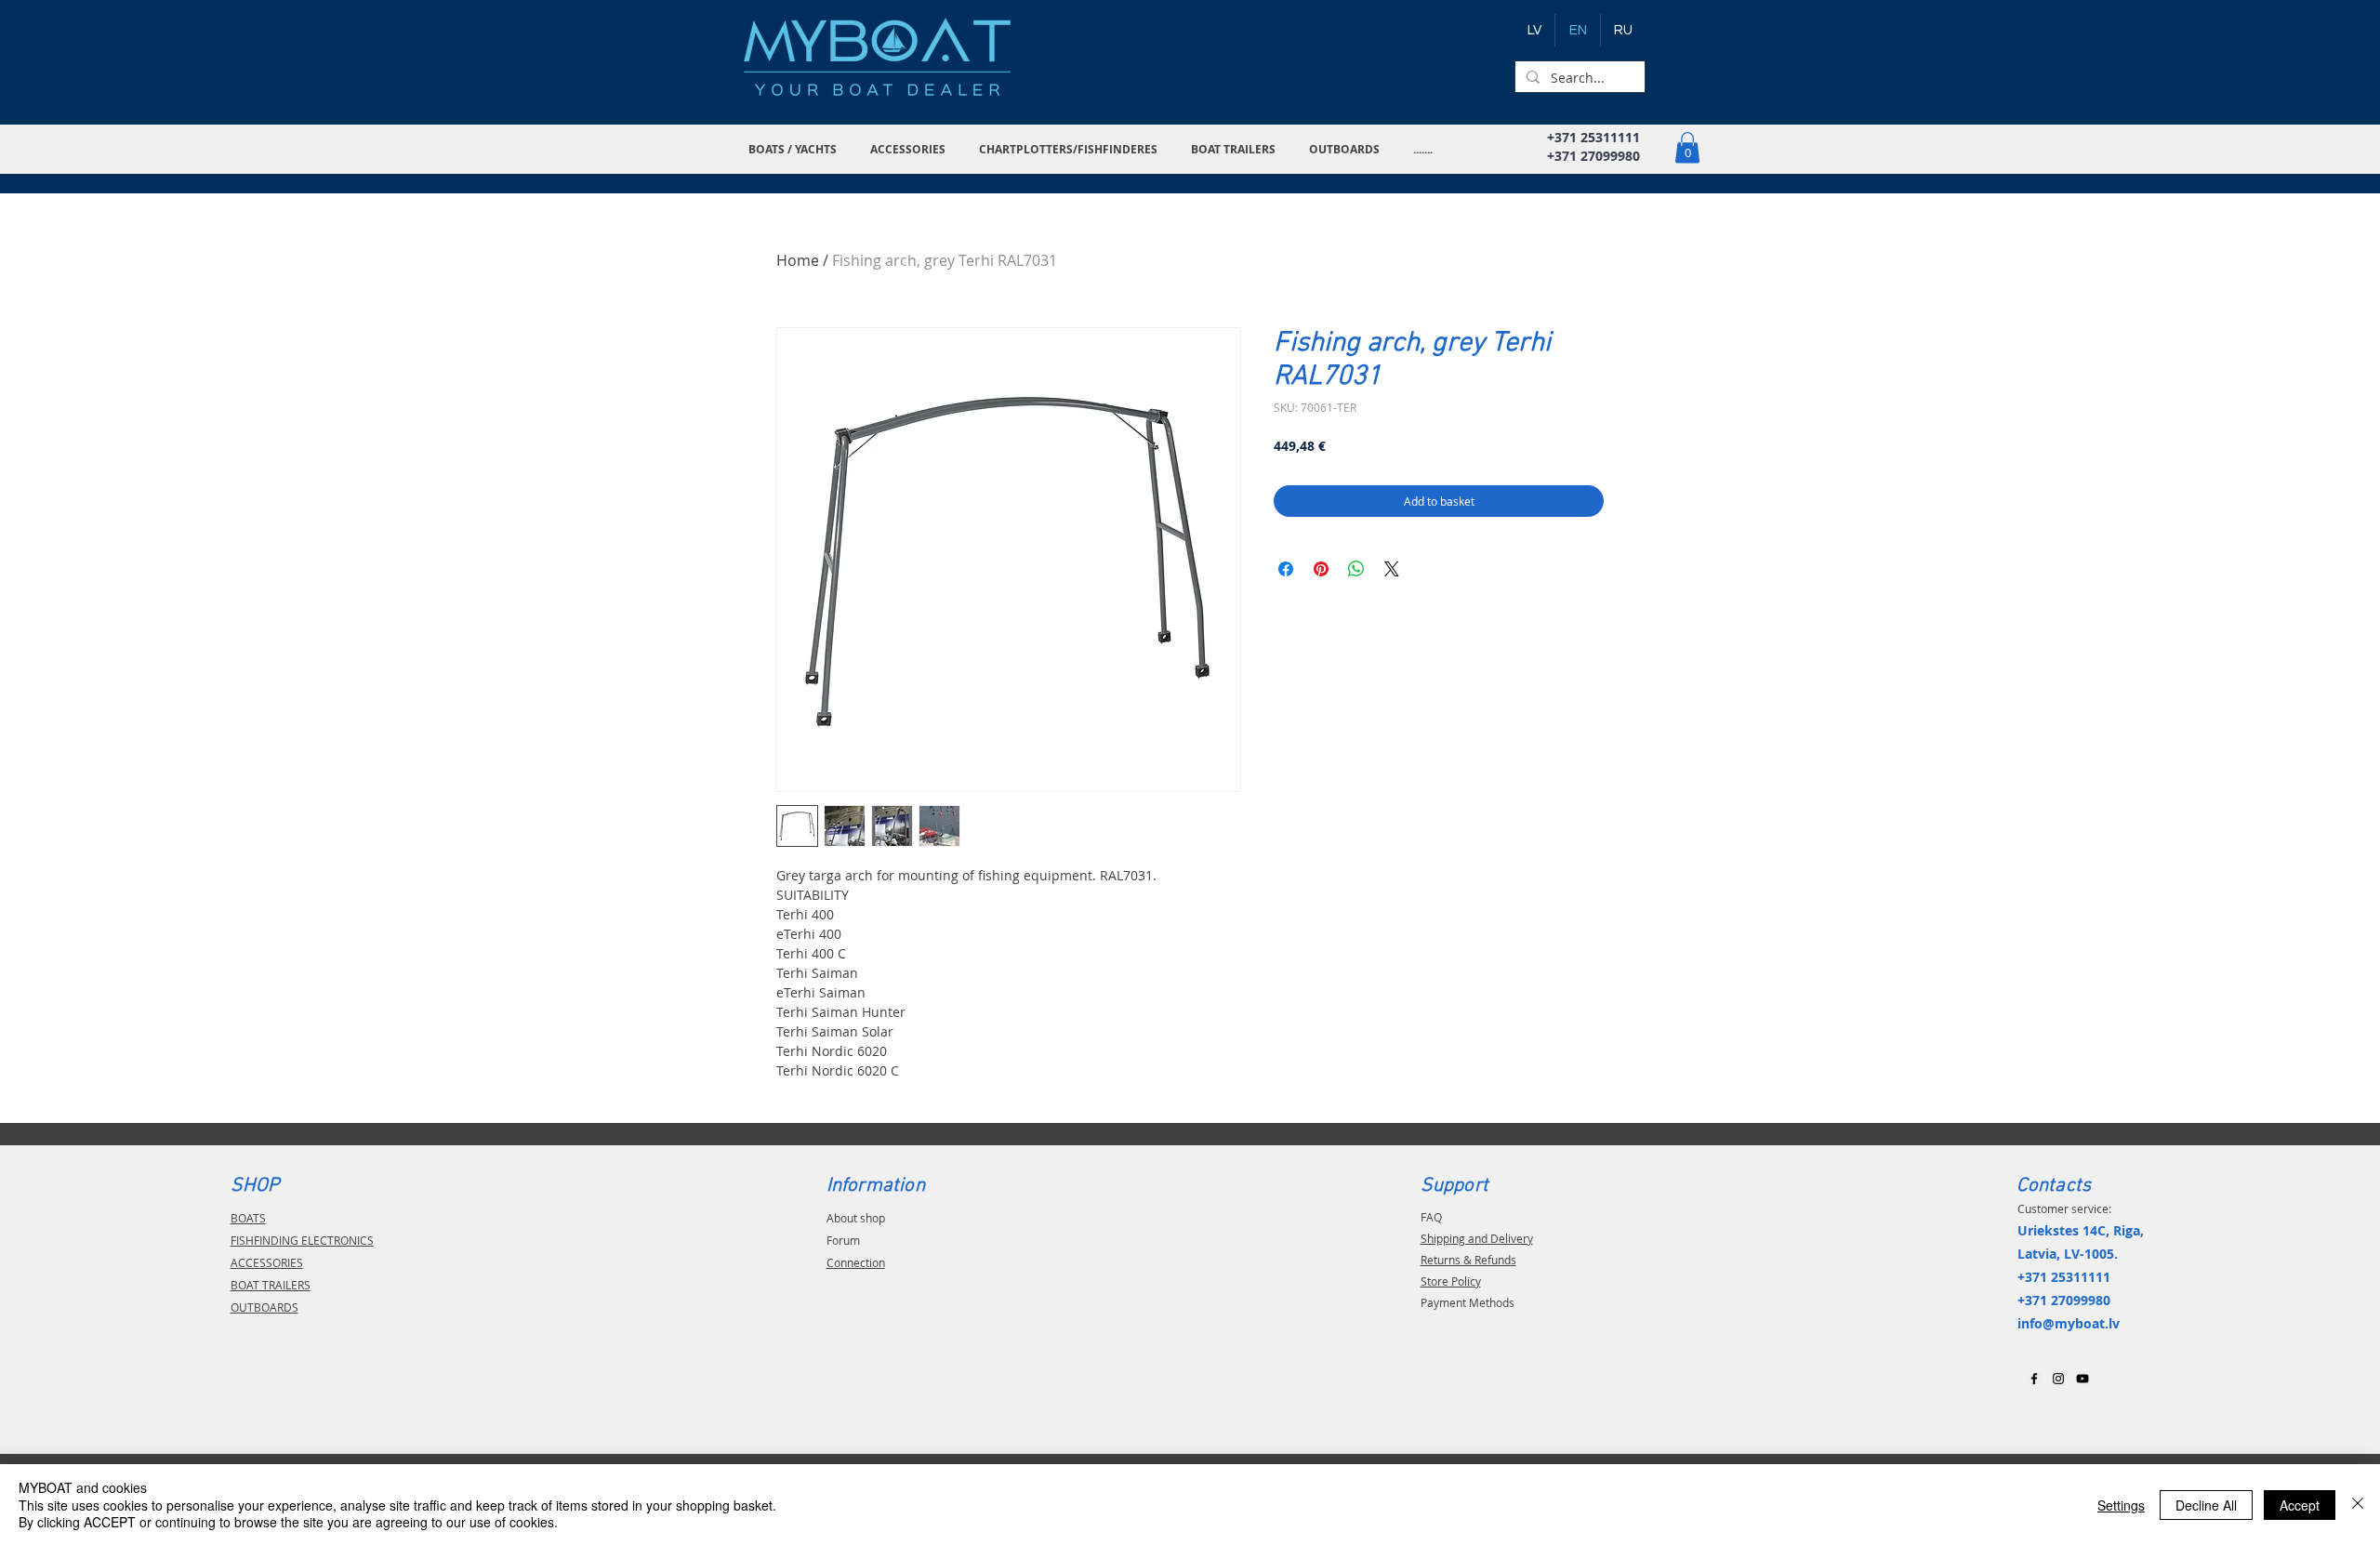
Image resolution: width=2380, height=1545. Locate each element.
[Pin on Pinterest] (1321, 569)
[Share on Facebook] (1286, 569)
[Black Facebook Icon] (2034, 1379)
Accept (2300, 1505)
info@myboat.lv (2069, 1323)
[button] (795, 149)
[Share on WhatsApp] (1356, 569)
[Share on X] (1392, 569)
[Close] (2358, 1505)
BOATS (248, 1218)
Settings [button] (2121, 1505)
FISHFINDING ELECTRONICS (302, 1240)
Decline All (2206, 1505)
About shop (856, 1218)
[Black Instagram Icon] (2058, 1379)
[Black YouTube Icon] (2082, 1379)
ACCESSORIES (267, 1262)
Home (798, 260)
